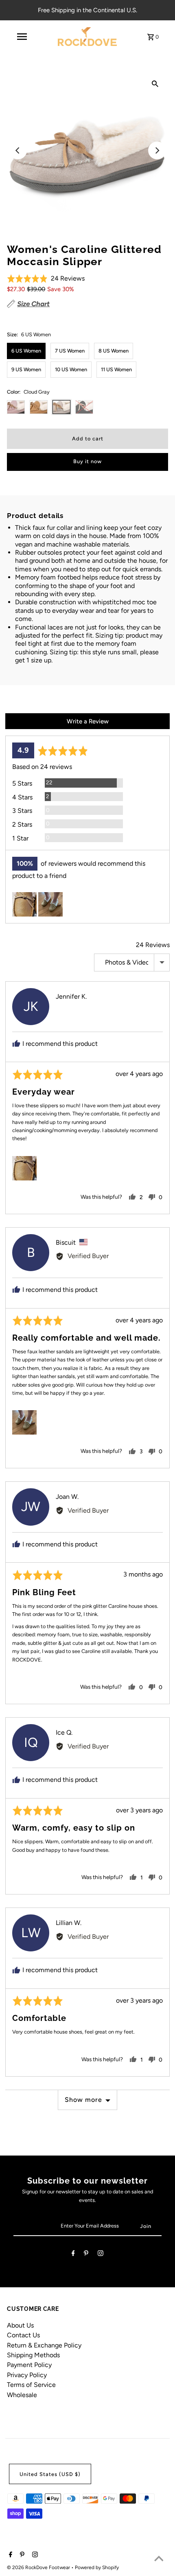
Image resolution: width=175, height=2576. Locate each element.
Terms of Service (31, 2385)
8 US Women (114, 351)
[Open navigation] (22, 37)
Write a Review (88, 721)
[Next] (157, 150)
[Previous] (18, 150)
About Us (20, 2325)
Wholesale (22, 2395)
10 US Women (71, 369)
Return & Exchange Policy (44, 2345)
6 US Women (26, 351)
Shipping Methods (33, 2355)
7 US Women (70, 351)
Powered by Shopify (97, 2567)
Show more (83, 2100)
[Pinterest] (86, 2255)
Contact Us (23, 2335)
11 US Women (116, 369)
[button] (46, 279)
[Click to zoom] (155, 83)
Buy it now (87, 461)
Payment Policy (29, 2365)
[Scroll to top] (159, 2560)
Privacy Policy (27, 2375)
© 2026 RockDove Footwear (39, 2567)
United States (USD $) (50, 2474)
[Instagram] (101, 2255)
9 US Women (26, 369)
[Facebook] (73, 2255)
